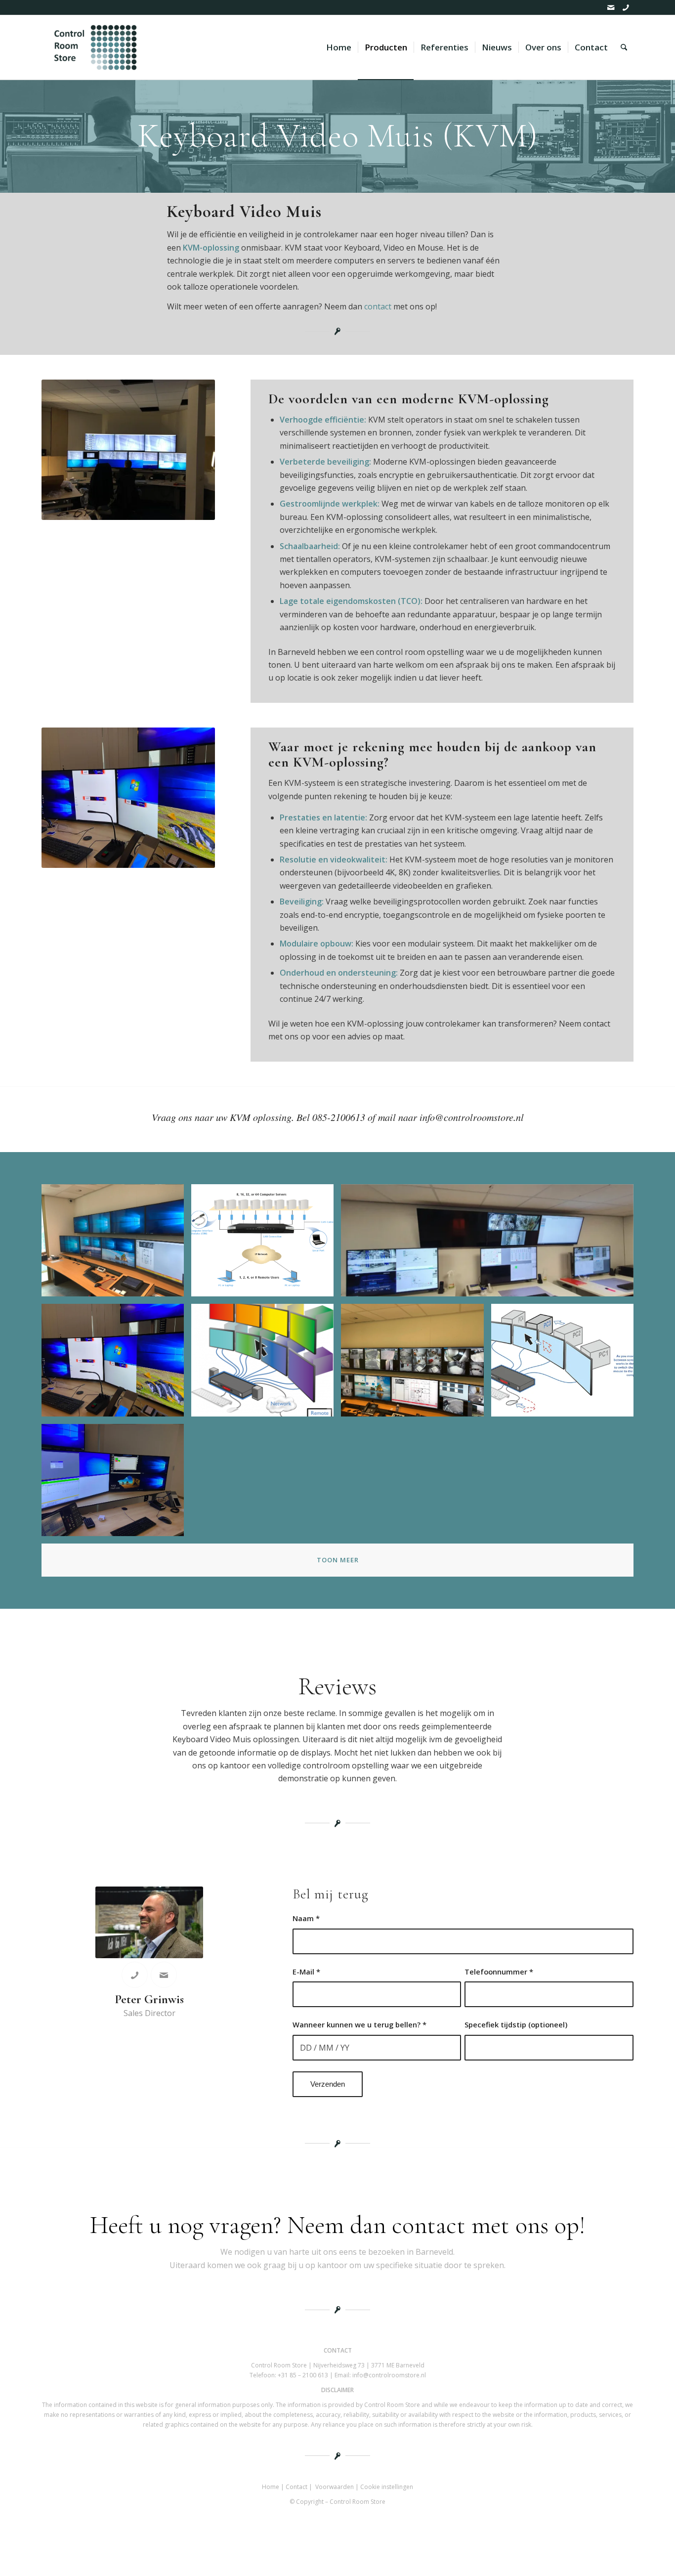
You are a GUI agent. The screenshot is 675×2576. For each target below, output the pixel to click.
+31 (303, 2375)
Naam (306, 1918)
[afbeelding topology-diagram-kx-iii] (266, 1244)
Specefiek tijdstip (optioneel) (516, 2024)
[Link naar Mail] (611, 7)
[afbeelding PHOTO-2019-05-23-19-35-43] (416, 1364)
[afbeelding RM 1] (116, 1364)
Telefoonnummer (499, 1972)
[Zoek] (624, 47)
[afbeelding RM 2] (116, 1484)
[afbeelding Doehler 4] (491, 1244)
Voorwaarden (335, 2487)
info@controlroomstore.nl (389, 2375)
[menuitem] (339, 47)
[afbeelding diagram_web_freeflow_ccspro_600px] (566, 1364)
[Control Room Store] (94, 47)
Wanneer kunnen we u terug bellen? (359, 2024)
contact (378, 306)
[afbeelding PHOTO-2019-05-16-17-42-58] (116, 1244)
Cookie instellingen (387, 2487)
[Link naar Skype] (626, 7)
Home (271, 2487)
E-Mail (306, 1972)
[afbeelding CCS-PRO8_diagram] (266, 1364)
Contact (296, 2487)
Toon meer (338, 1560)
